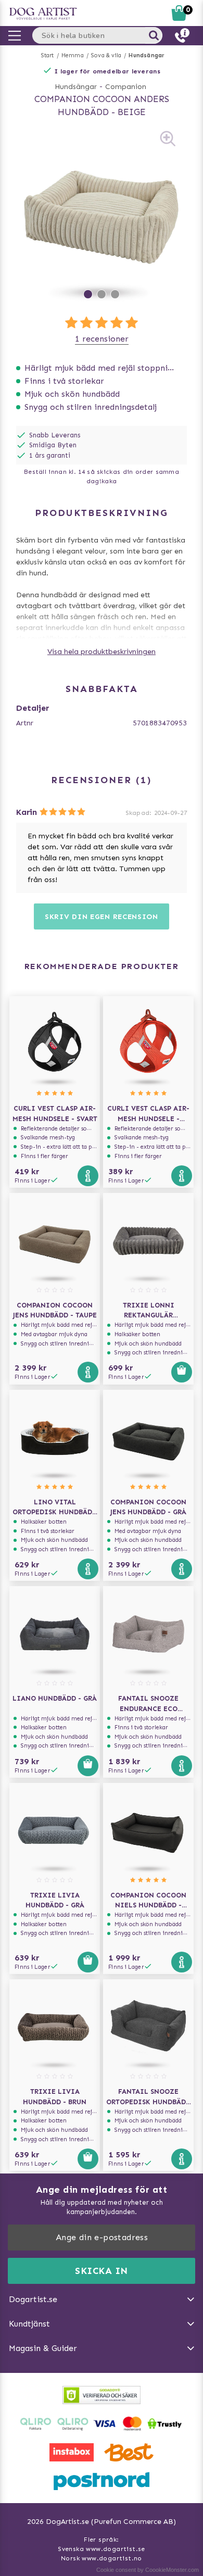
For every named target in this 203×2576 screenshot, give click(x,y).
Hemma (73, 55)
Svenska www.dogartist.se (102, 2549)
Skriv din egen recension (102, 917)
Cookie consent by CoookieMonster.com (148, 2570)
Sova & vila (106, 55)
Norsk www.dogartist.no (102, 2558)
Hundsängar (147, 55)
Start (48, 55)
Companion (126, 87)
